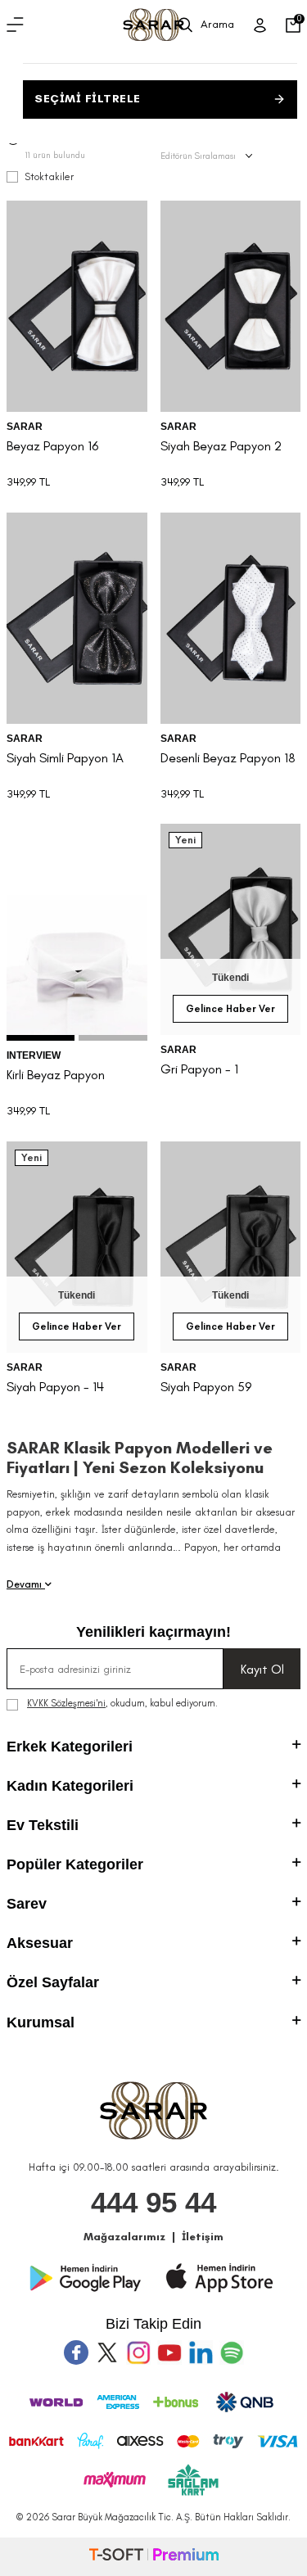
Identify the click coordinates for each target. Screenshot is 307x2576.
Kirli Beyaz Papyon (56, 1075)
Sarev (27, 1904)
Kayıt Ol (262, 1669)
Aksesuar (40, 1943)
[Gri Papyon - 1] (231, 929)
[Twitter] (107, 2352)
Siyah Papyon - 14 (55, 1387)
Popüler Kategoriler (75, 1864)
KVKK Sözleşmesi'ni (66, 1703)
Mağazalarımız (124, 2237)
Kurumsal (41, 2022)
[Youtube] (169, 2352)
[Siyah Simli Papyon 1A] (77, 618)
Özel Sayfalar (53, 1982)
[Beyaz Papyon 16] (77, 306)
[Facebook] (76, 2352)
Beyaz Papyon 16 (53, 446)
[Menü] (15, 25)
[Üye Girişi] (260, 25)
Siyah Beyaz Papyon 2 (221, 446)
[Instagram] (138, 2352)
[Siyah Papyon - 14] (77, 1247)
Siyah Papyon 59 (206, 1387)
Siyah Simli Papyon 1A (65, 758)
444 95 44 (153, 2202)
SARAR (25, 427)
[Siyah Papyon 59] (231, 1247)
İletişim (203, 2237)
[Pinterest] (232, 2352)
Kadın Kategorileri (70, 1786)
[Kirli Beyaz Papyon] (77, 932)
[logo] (153, 25)
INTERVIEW (34, 1055)
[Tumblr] (201, 2352)
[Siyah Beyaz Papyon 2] (231, 306)
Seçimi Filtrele (88, 99)
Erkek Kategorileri (70, 1747)
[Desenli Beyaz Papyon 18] (231, 618)
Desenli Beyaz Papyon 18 (228, 758)
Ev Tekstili (43, 1825)
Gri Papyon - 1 (199, 1069)
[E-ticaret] (154, 2557)
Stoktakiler (49, 176)
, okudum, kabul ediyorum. (122, 1703)
